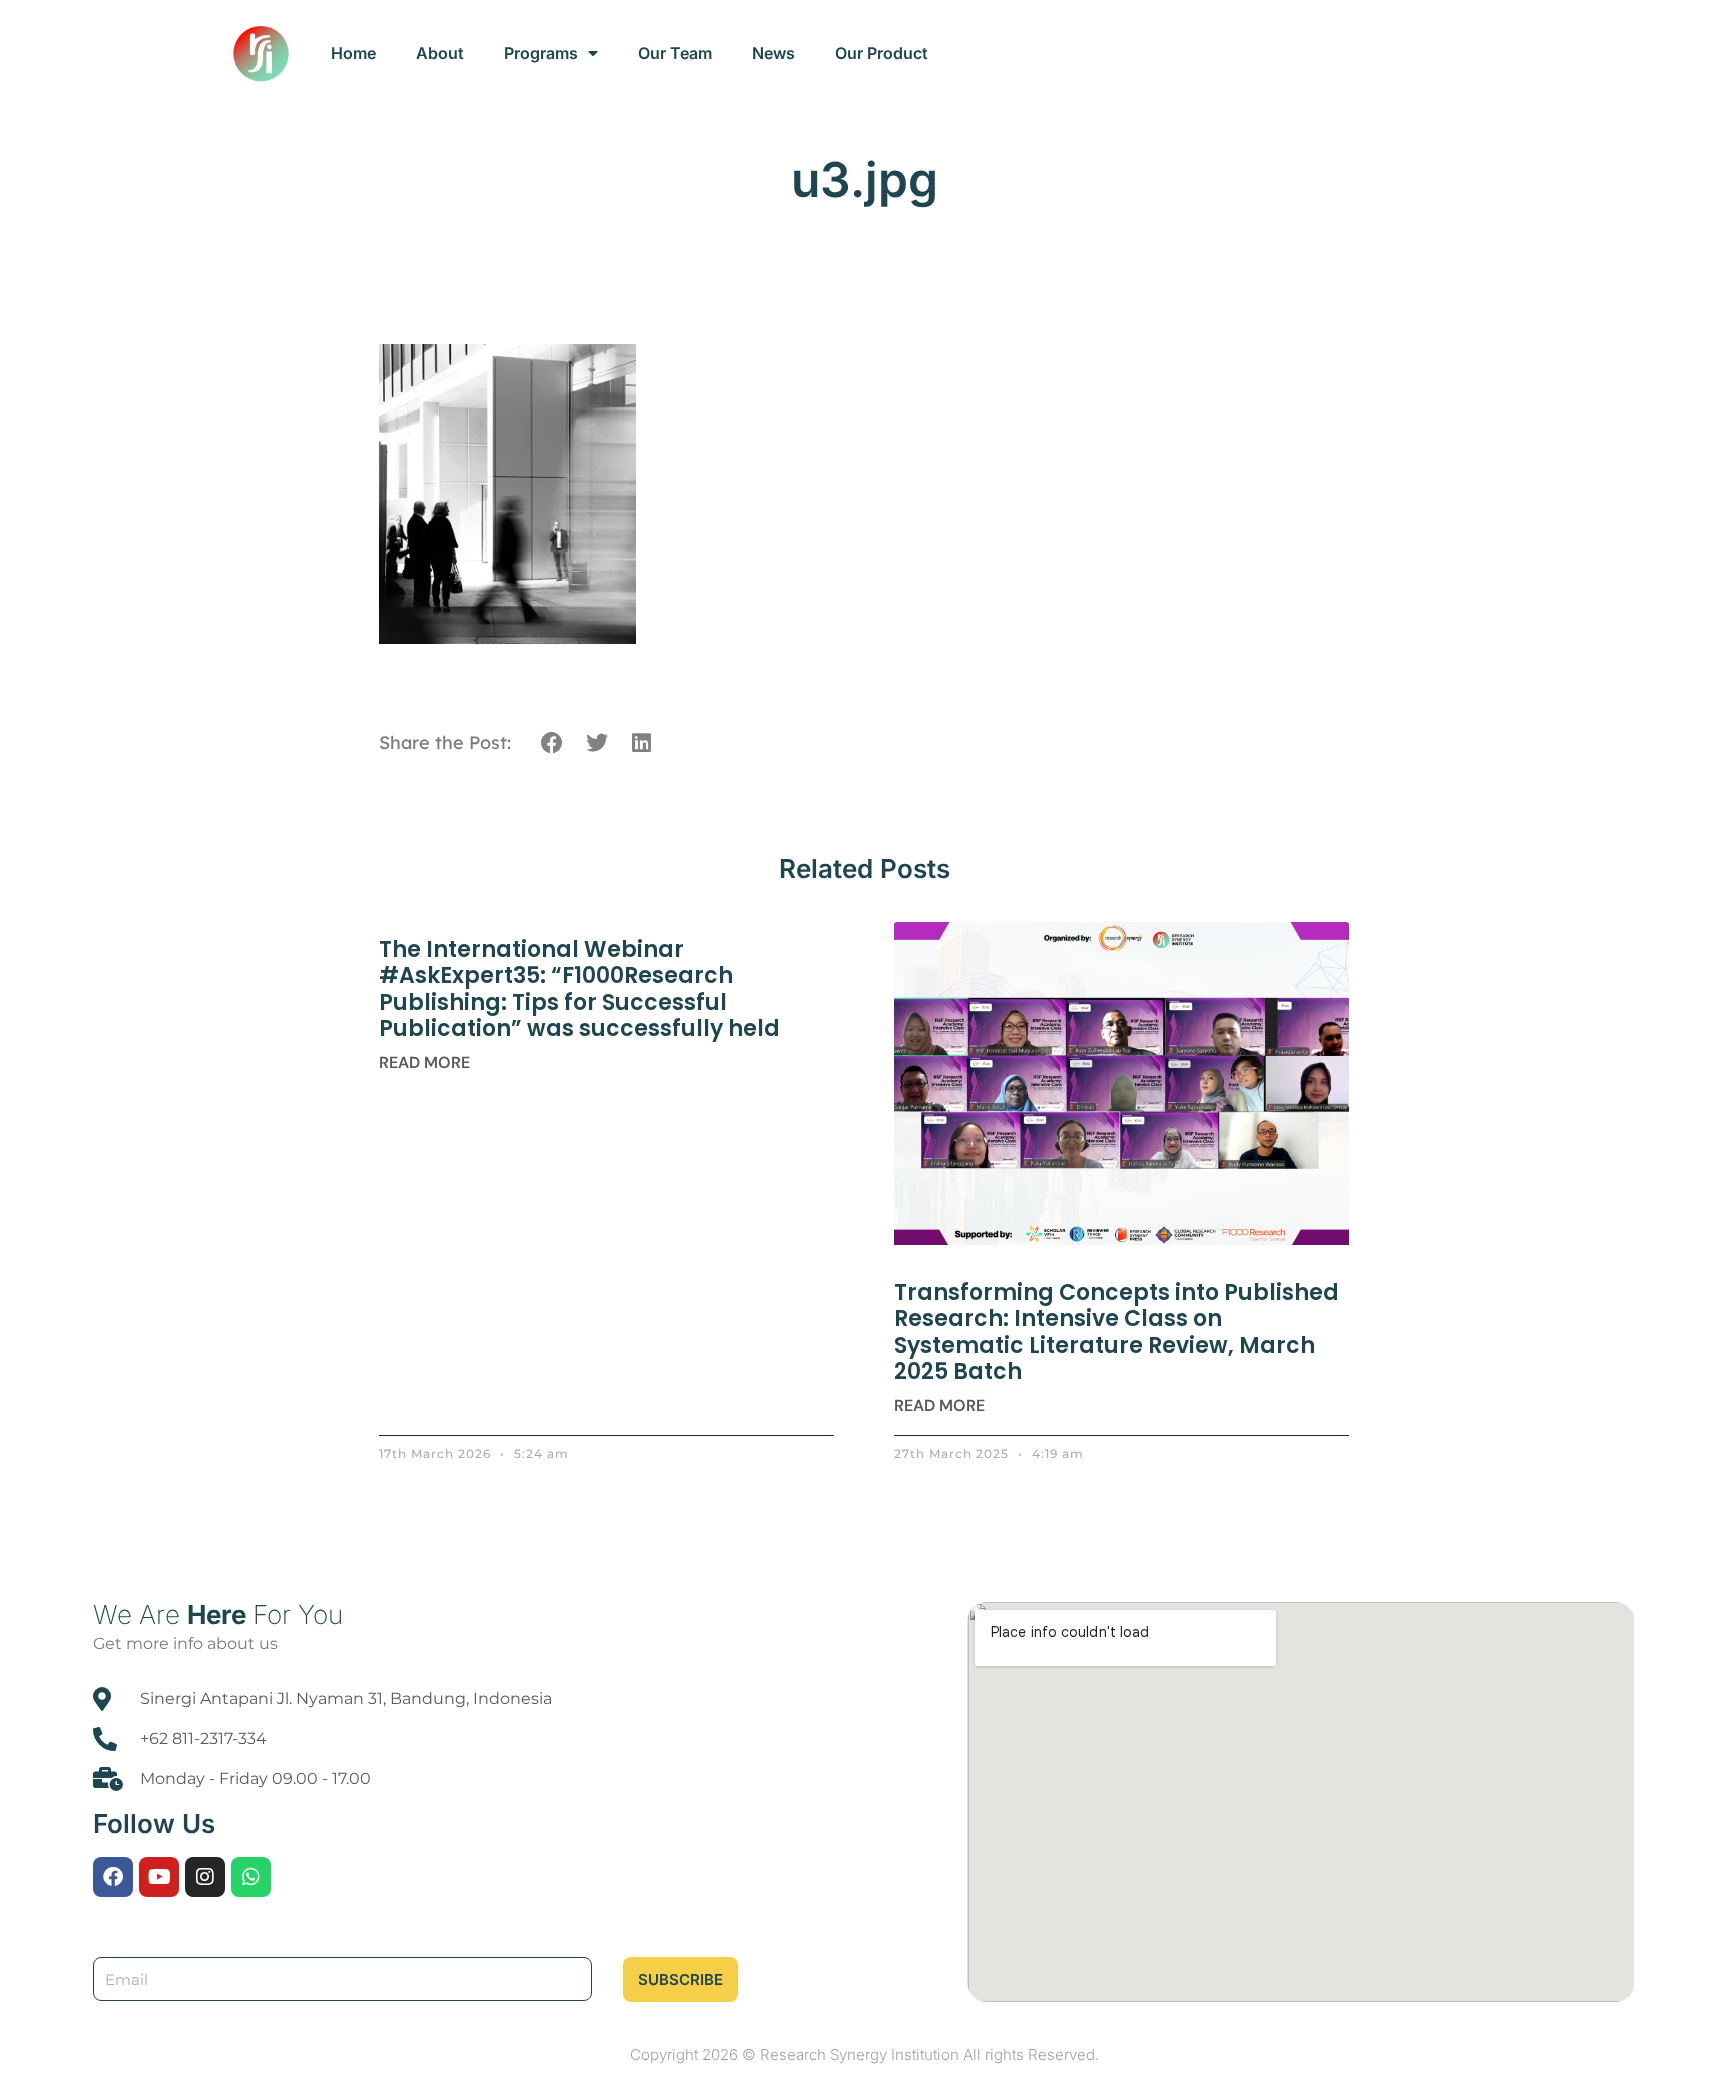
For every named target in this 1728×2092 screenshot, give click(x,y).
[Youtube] (159, 1877)
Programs (541, 53)
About (440, 53)
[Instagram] (205, 1877)
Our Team (675, 53)
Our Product (881, 53)
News (773, 53)
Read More (424, 1062)
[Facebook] (113, 1877)
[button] (552, 743)
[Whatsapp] (251, 1877)
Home (353, 53)
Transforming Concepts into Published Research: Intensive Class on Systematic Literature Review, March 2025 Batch (1116, 1332)
